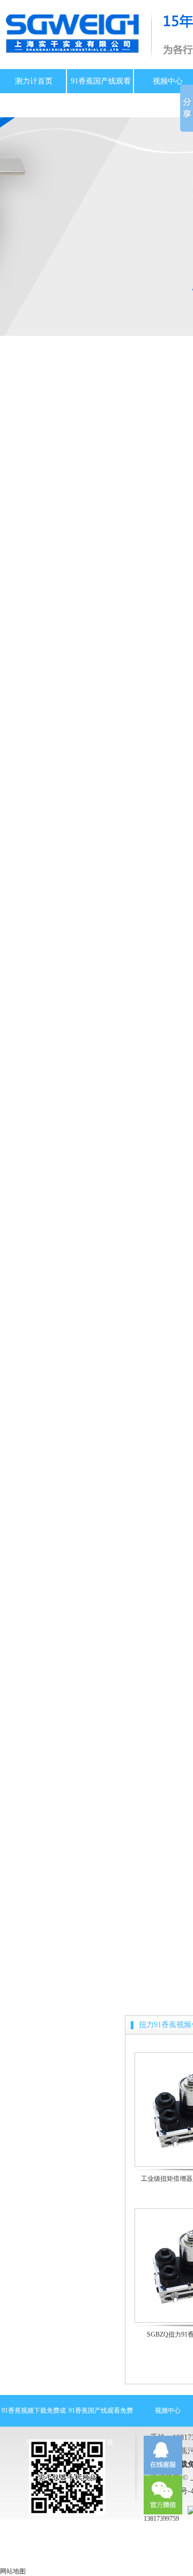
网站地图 (13, 2571)
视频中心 (168, 81)
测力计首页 (34, 81)
